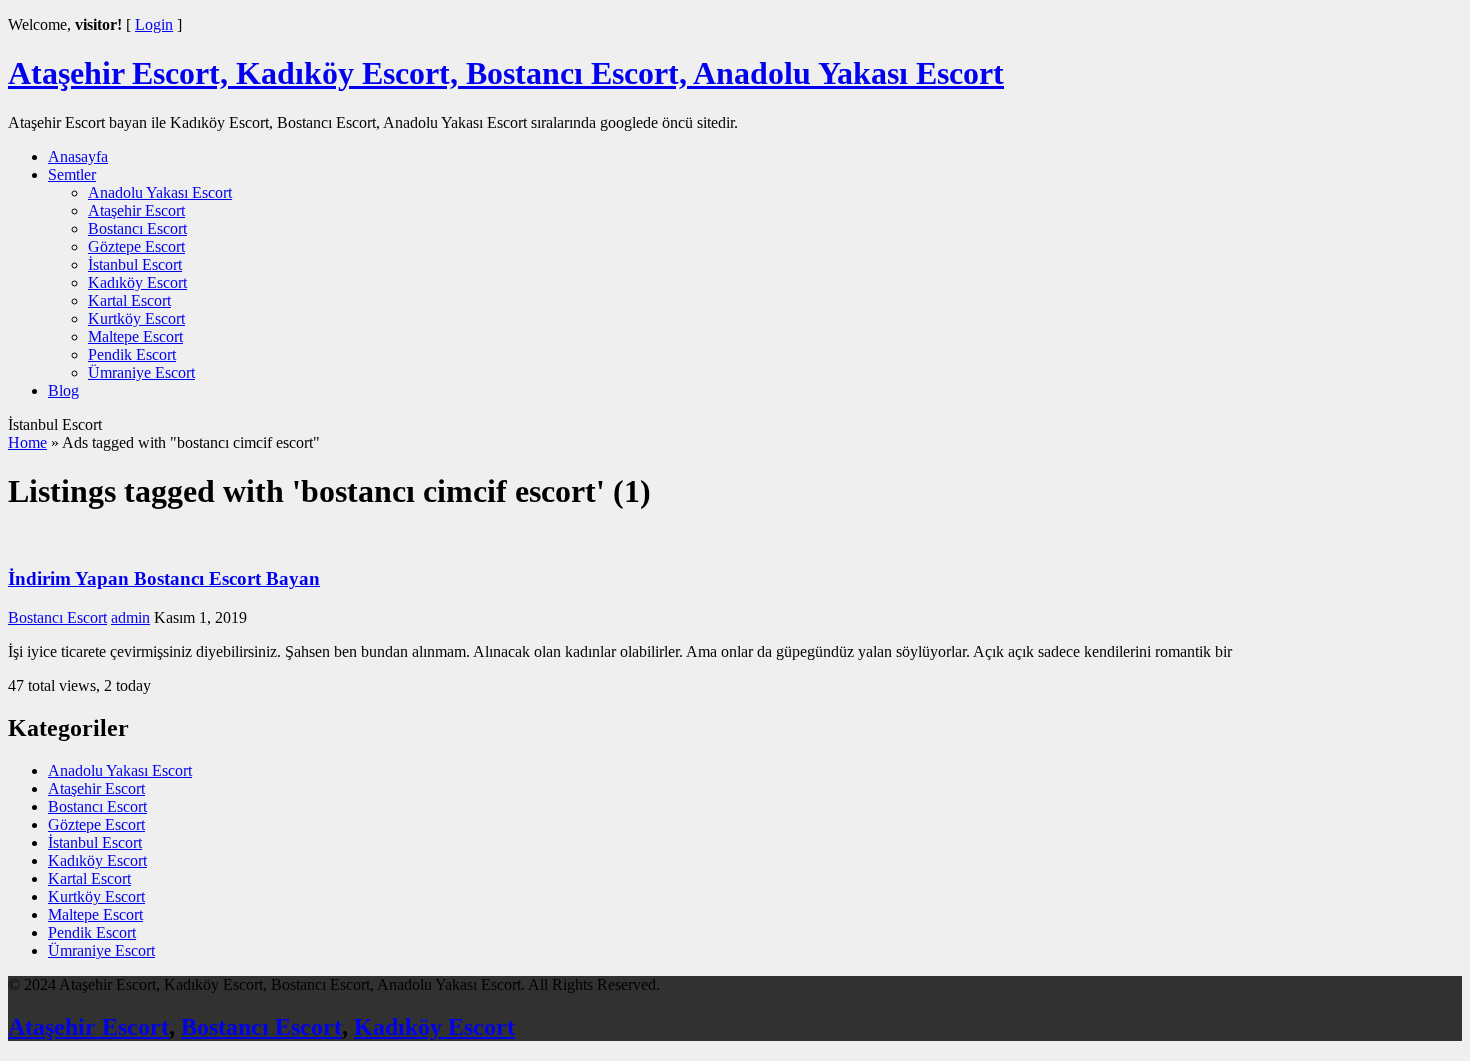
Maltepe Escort (135, 336)
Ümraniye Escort (141, 372)
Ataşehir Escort (136, 210)
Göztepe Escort (136, 246)
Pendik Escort (132, 354)
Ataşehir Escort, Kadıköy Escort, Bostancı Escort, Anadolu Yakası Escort (506, 73)
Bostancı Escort (137, 228)
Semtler (72, 174)
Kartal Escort (129, 300)
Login (154, 24)
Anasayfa (78, 156)
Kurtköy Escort (136, 318)
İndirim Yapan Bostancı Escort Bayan (164, 578)
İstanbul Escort (135, 264)
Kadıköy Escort (137, 282)
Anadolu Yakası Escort (160, 192)
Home (27, 442)
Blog (63, 390)
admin (130, 617)
